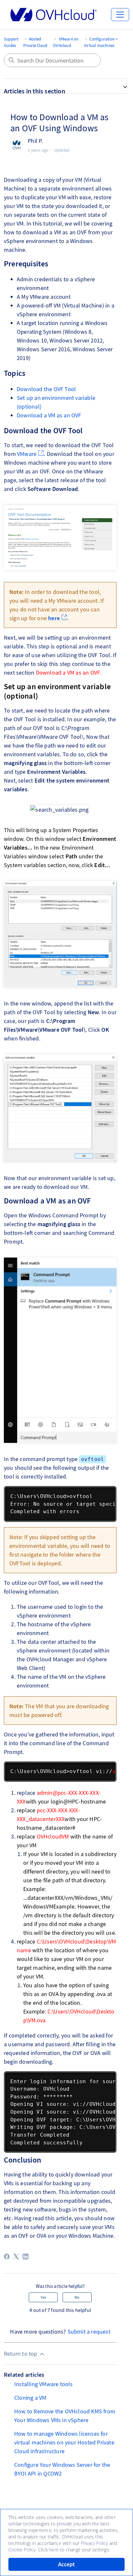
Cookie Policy (22, 2550)
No (77, 2297)
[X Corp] (16, 2257)
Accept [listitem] (66, 2564)
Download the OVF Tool (46, 389)
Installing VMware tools (44, 2384)
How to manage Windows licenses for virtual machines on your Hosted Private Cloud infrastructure (64, 2442)
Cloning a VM (30, 2398)
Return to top (21, 2354)
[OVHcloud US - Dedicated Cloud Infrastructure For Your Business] (54, 15)
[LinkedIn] (26, 2257)
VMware (27, 454)
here (54, 618)
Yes (43, 2297)
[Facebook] (7, 2257)
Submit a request (89, 2332)
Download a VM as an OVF (49, 415)
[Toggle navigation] (120, 15)
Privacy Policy (95, 2543)
